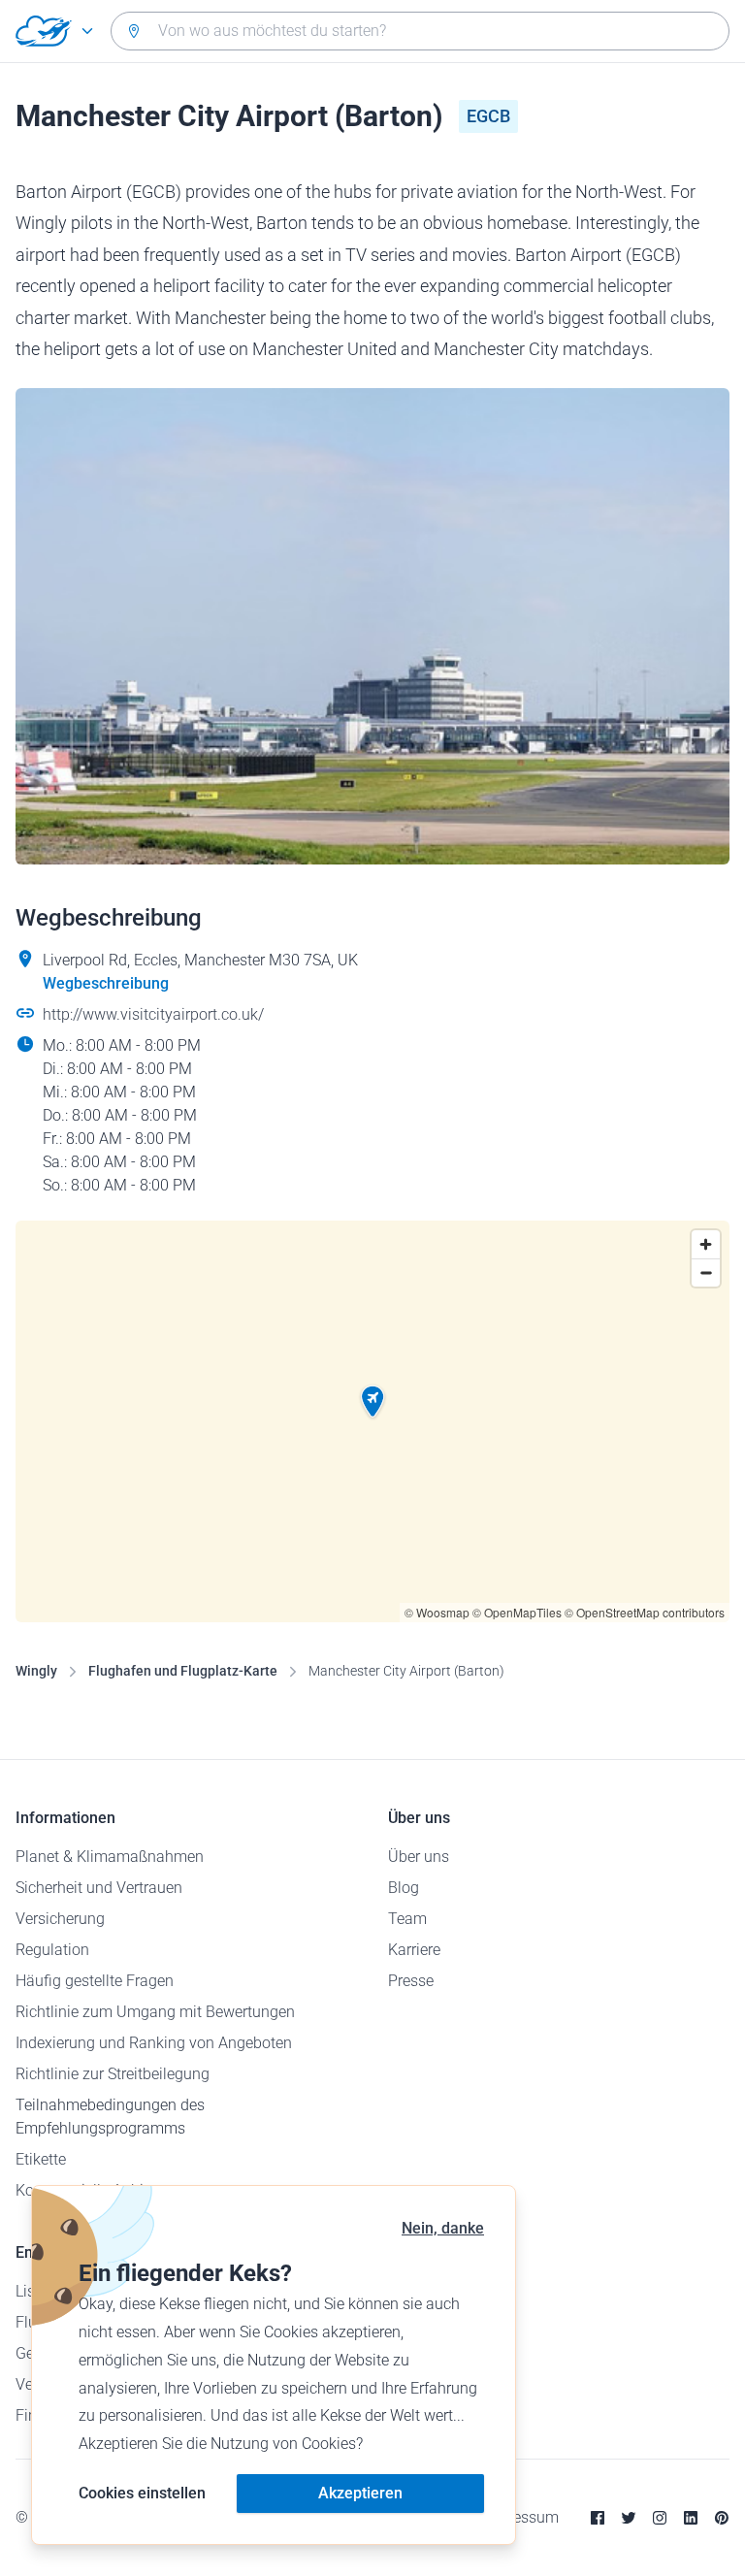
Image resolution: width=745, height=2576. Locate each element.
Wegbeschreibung (106, 983)
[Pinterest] (722, 2518)
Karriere (414, 1950)
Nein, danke (443, 2228)
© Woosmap (437, 1612)
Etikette (41, 2159)
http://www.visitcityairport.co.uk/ (153, 1014)
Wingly (36, 1671)
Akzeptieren (360, 2493)
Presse (411, 1981)
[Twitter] (629, 2518)
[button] (372, 1402)
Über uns (419, 1857)
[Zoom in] (706, 1244)
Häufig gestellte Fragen (95, 1981)
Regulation (52, 1950)
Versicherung (60, 1919)
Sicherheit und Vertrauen (99, 1888)
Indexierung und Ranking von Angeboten (154, 2043)
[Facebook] (598, 2518)
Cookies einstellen (142, 2493)
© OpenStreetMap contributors (645, 1612)
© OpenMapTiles (517, 1612)
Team (407, 1919)
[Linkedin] (691, 2518)
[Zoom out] (706, 1272)
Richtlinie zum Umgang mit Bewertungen (155, 2012)
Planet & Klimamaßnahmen (110, 1857)
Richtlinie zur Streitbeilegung (113, 2074)
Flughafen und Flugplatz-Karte (183, 1671)
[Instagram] (660, 2518)
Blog (404, 1888)
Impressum (520, 2517)
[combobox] (420, 31)
